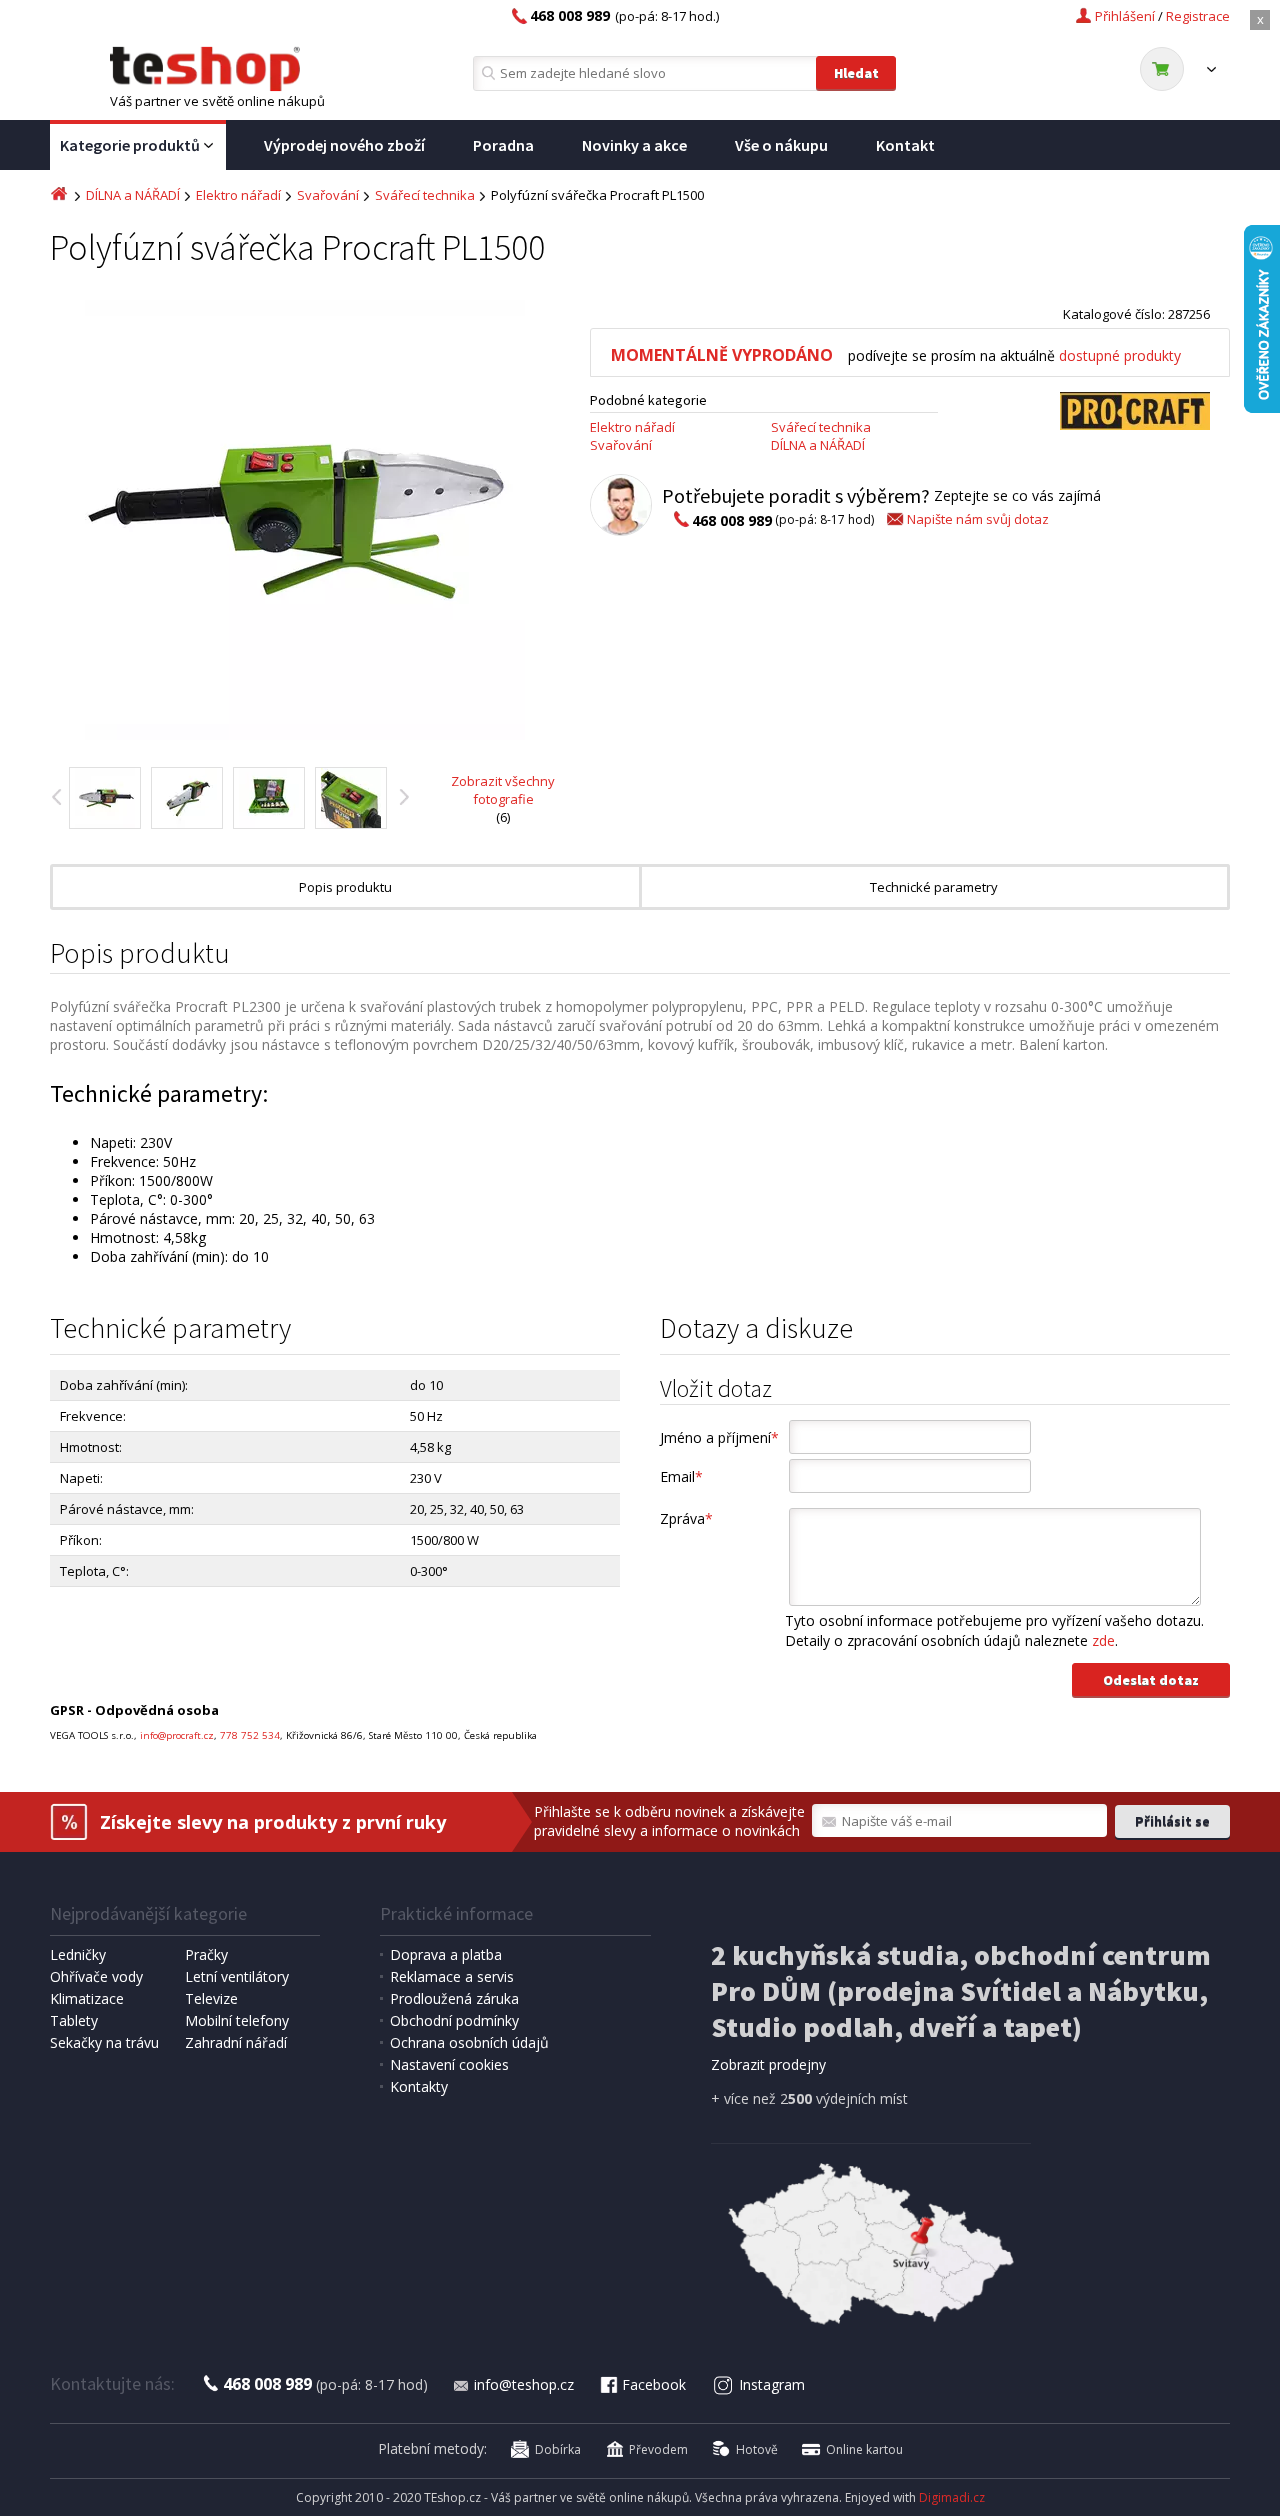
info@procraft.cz (177, 1735)
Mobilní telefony (237, 2020)
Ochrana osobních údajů (469, 2042)
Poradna (503, 145)
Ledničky (78, 1954)
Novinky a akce (634, 145)
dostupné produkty (1120, 355)
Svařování (328, 195)
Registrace (1198, 16)
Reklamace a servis (452, 1976)
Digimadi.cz (952, 2497)
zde (1103, 1640)
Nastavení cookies (449, 2064)
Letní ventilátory (237, 1976)
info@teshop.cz (524, 2384)
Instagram (772, 2384)
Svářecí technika (425, 195)
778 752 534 (250, 1735)
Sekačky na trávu (104, 2042)
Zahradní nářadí (236, 2042)
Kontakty (419, 2086)
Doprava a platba (446, 1954)
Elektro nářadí (238, 195)
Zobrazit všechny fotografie (503, 790)
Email (681, 1476)
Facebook (654, 2384)
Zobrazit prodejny (768, 2064)
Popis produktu (345, 887)
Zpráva (686, 1518)
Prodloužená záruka (454, 1998)
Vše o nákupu (781, 145)
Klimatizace (87, 1998)
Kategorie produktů (130, 145)
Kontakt (905, 145)
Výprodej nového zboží (344, 145)
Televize (211, 1998)
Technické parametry (934, 887)
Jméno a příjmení (719, 1437)
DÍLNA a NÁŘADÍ (133, 195)
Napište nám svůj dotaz (978, 519)
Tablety (74, 2020)
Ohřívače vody (96, 1976)
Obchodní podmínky (454, 2020)
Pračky (206, 1954)
